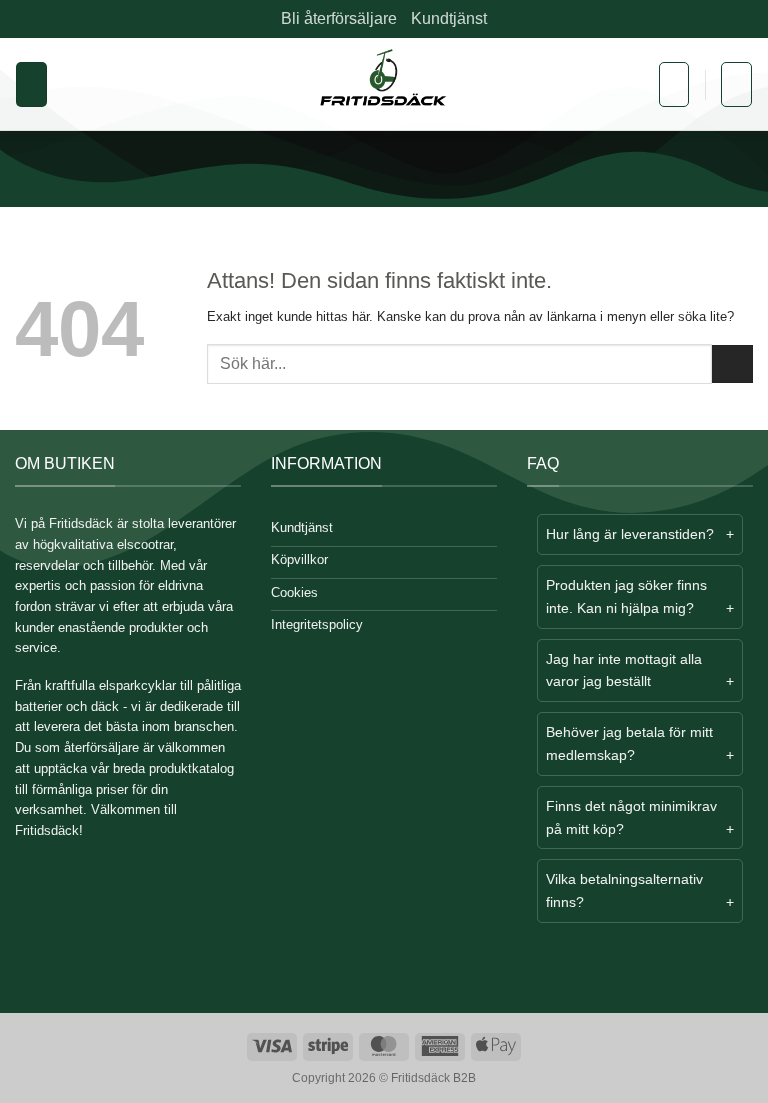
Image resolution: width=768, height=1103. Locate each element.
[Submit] (732, 364)
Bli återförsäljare (339, 18)
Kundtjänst (449, 18)
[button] (31, 84)
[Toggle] (554, 536)
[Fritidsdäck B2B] (384, 84)
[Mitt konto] (674, 84)
